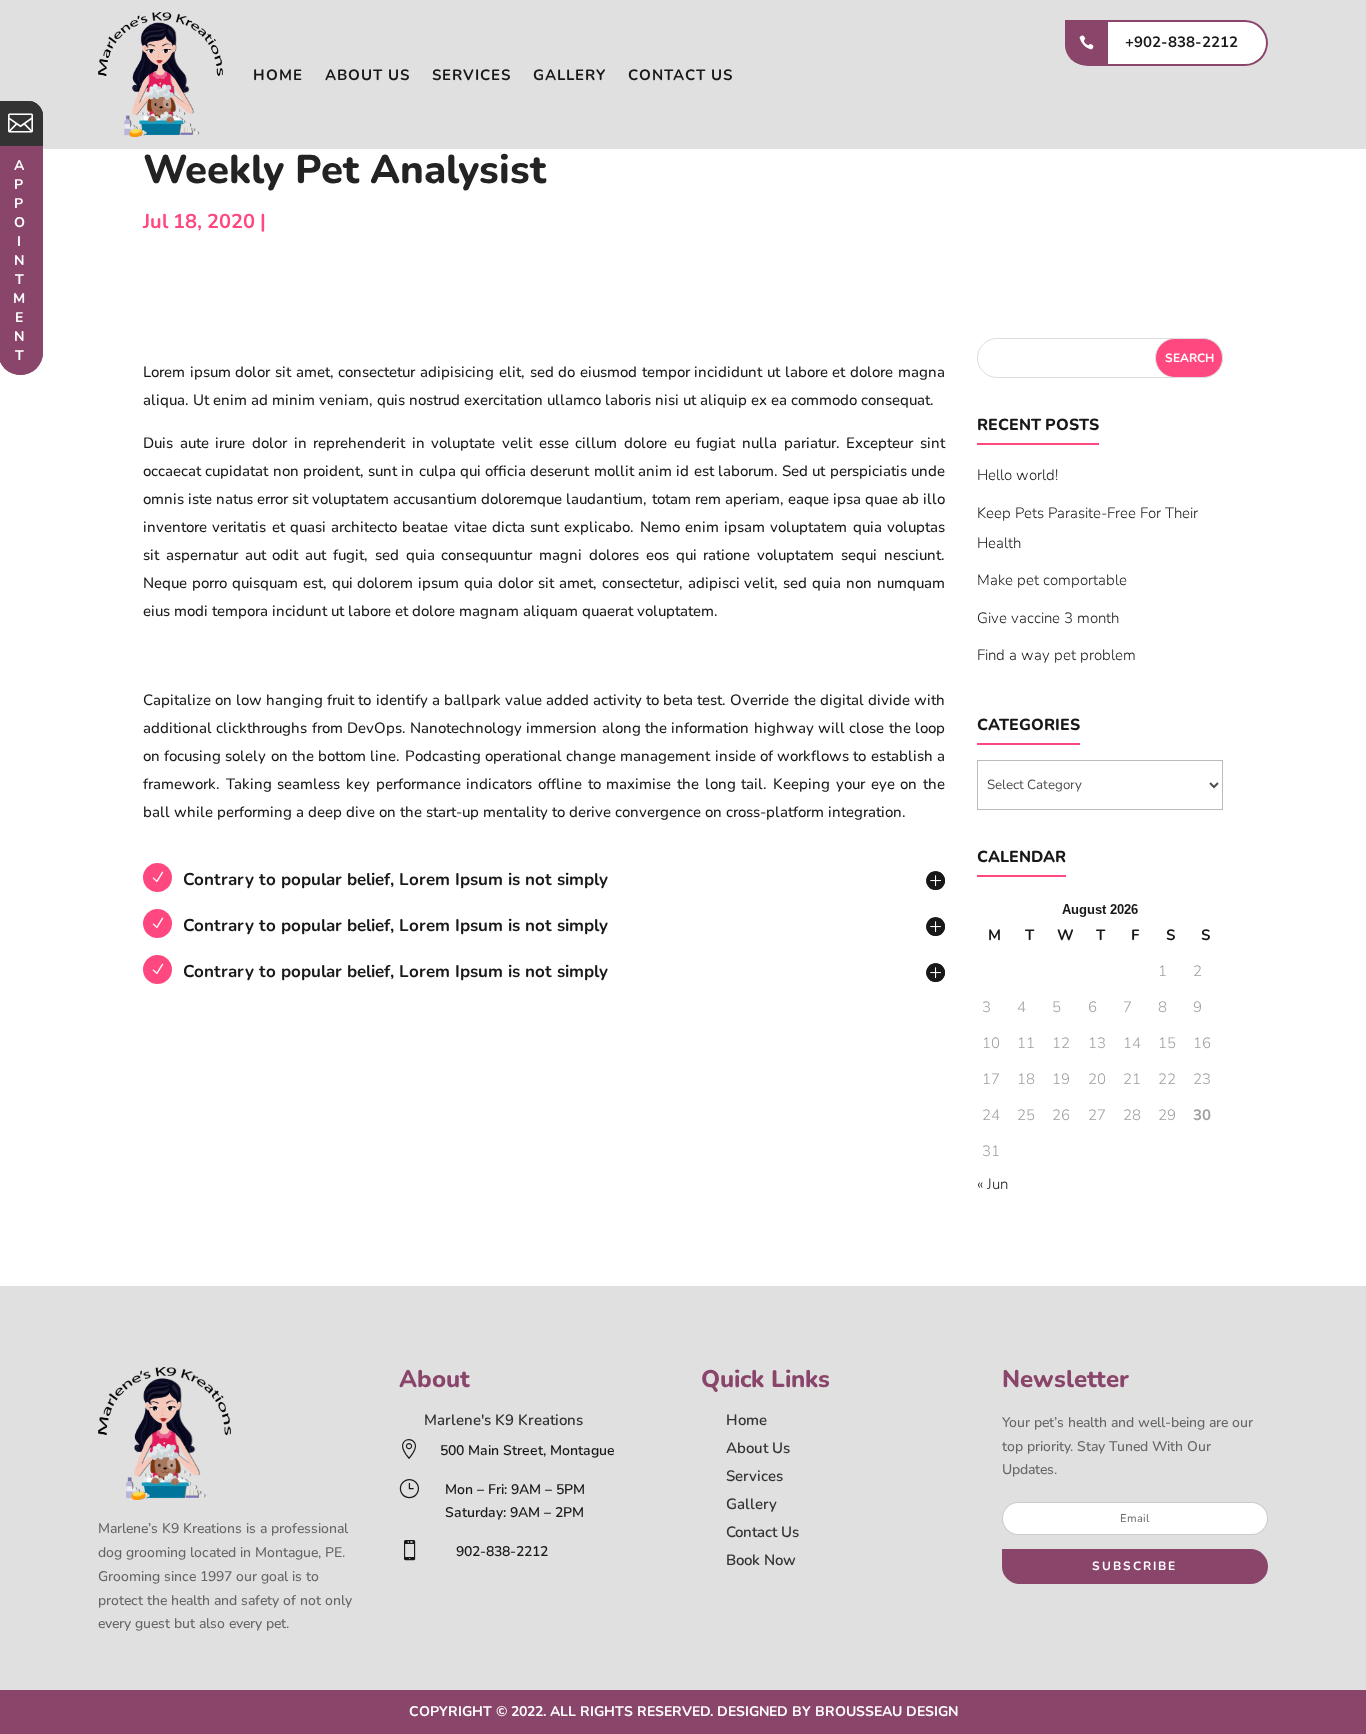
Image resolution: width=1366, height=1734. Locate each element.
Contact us (680, 75)
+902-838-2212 (1181, 42)
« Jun (992, 1184)
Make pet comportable (1052, 580)
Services (471, 75)
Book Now (761, 1560)
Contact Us (762, 1532)
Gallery (569, 75)
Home (278, 75)
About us (367, 75)
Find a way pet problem (1056, 655)
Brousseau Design (886, 1711)
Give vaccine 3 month (1048, 618)
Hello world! (1017, 475)
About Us (758, 1448)
